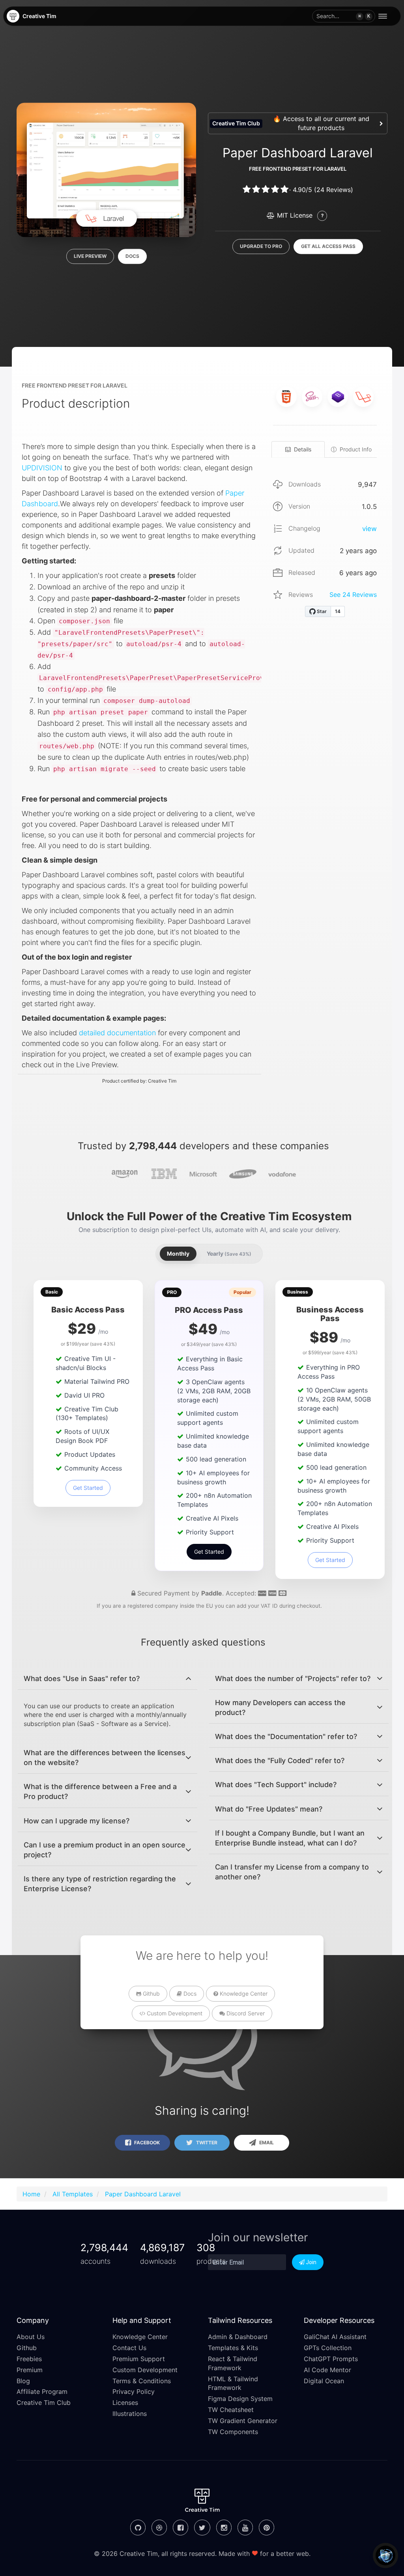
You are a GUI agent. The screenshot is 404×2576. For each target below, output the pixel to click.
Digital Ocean (324, 2381)
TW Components (233, 2432)
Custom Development (174, 2013)
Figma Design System (240, 2399)
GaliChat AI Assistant (335, 2337)
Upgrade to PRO (261, 247)
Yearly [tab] (229, 1254)
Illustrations (130, 2414)
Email (266, 2143)
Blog (23, 2381)
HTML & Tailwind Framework (233, 2383)
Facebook (146, 2143)
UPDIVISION (42, 468)
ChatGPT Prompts (331, 2359)
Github (151, 1994)
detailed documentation (117, 1033)
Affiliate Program (42, 2391)
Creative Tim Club (44, 2403)
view (369, 529)
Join (310, 2262)
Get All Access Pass (328, 247)
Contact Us (129, 2348)
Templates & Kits (233, 2348)
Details (303, 449)
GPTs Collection (328, 2348)
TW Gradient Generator (243, 2421)
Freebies (29, 2359)
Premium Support (139, 2359)
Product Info (356, 449)
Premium (30, 2370)
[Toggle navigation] (385, 16)
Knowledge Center (243, 1994)
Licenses (125, 2403)
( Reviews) (334, 190)
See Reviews (353, 595)
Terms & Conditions (142, 2381)
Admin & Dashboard (238, 2337)
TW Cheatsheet (231, 2410)
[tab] (108, 1679)
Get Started (88, 1488)
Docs (132, 256)
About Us (31, 2337)
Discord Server (245, 2013)
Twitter (206, 2143)
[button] (344, 16)
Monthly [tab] (178, 1254)
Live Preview (90, 256)
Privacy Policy (134, 2391)
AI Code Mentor (327, 2370)
